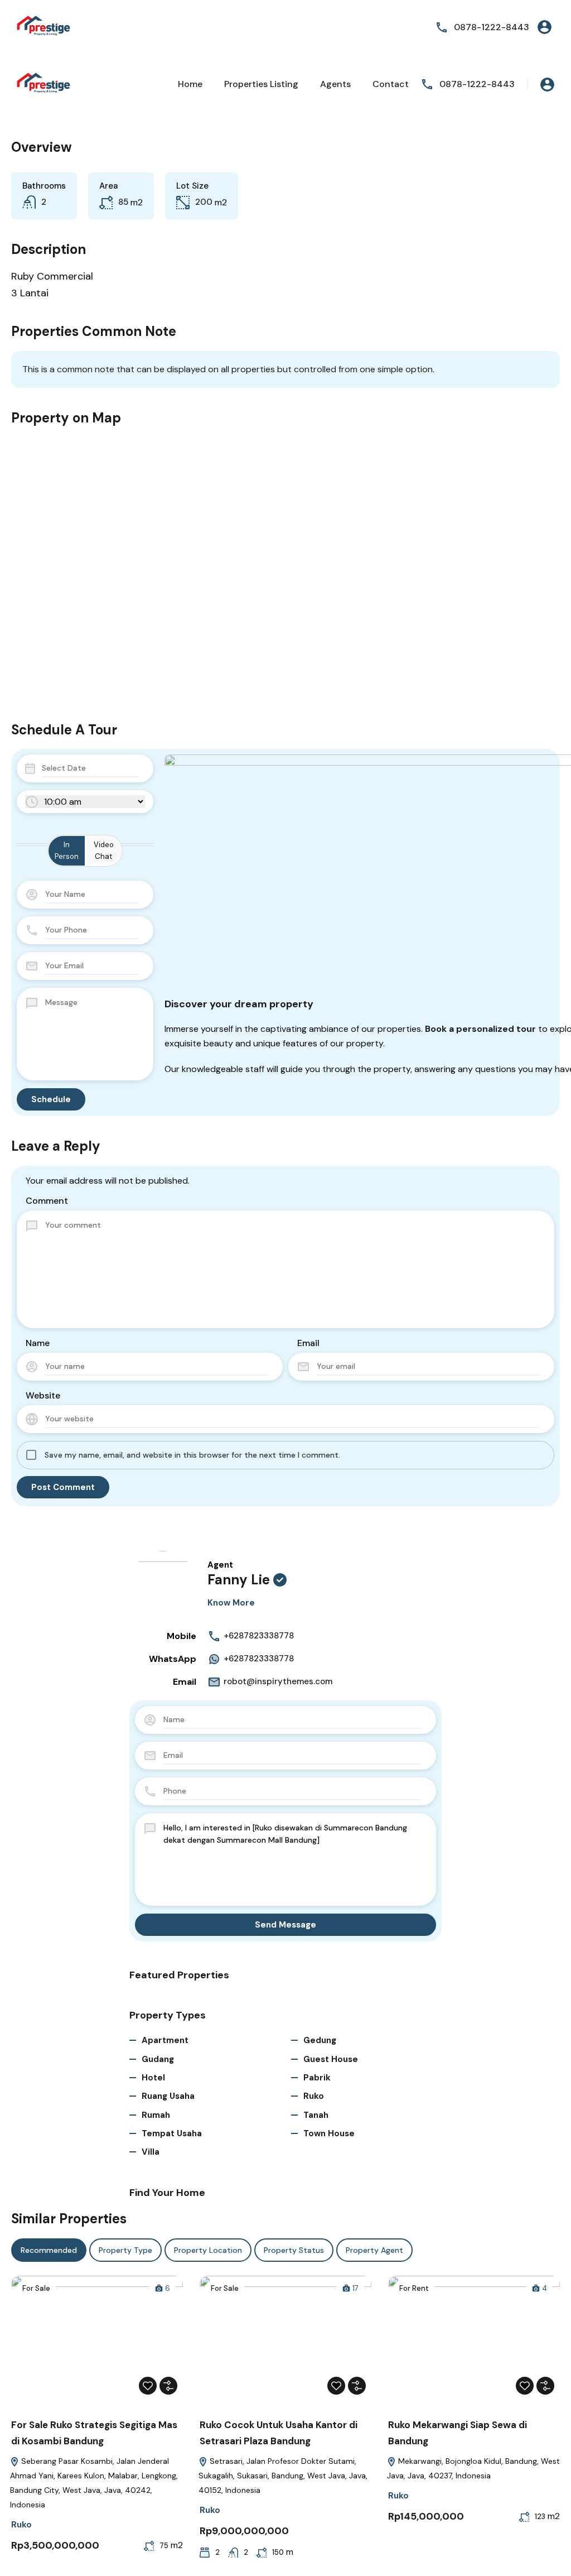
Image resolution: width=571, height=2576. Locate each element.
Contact (391, 84)
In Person (67, 850)
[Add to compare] (168, 2386)
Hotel (153, 2078)
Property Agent (374, 2250)
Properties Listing (261, 84)
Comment (47, 1201)
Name (38, 1343)
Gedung (320, 2040)
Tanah (316, 2115)
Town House (329, 2133)
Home (190, 84)
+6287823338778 (259, 1636)
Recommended (49, 2250)
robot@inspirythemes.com (278, 1681)
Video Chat (104, 850)
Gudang (158, 2059)
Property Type (125, 2250)
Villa (151, 2152)
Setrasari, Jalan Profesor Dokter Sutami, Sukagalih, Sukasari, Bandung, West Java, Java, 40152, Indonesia (283, 2476)
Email (308, 1343)
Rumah (156, 2115)
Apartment (165, 2040)
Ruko (314, 2096)
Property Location (208, 2250)
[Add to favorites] (148, 2386)
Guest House (331, 2059)
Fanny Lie (239, 1580)
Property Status (294, 2250)
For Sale (36, 2288)
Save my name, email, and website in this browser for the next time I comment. (192, 1455)
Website (43, 1395)
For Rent (414, 2288)
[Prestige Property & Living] (45, 27)
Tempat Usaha (172, 2133)
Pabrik (317, 2078)
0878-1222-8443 (492, 27)
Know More (231, 1603)
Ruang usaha (168, 2096)
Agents (335, 84)
